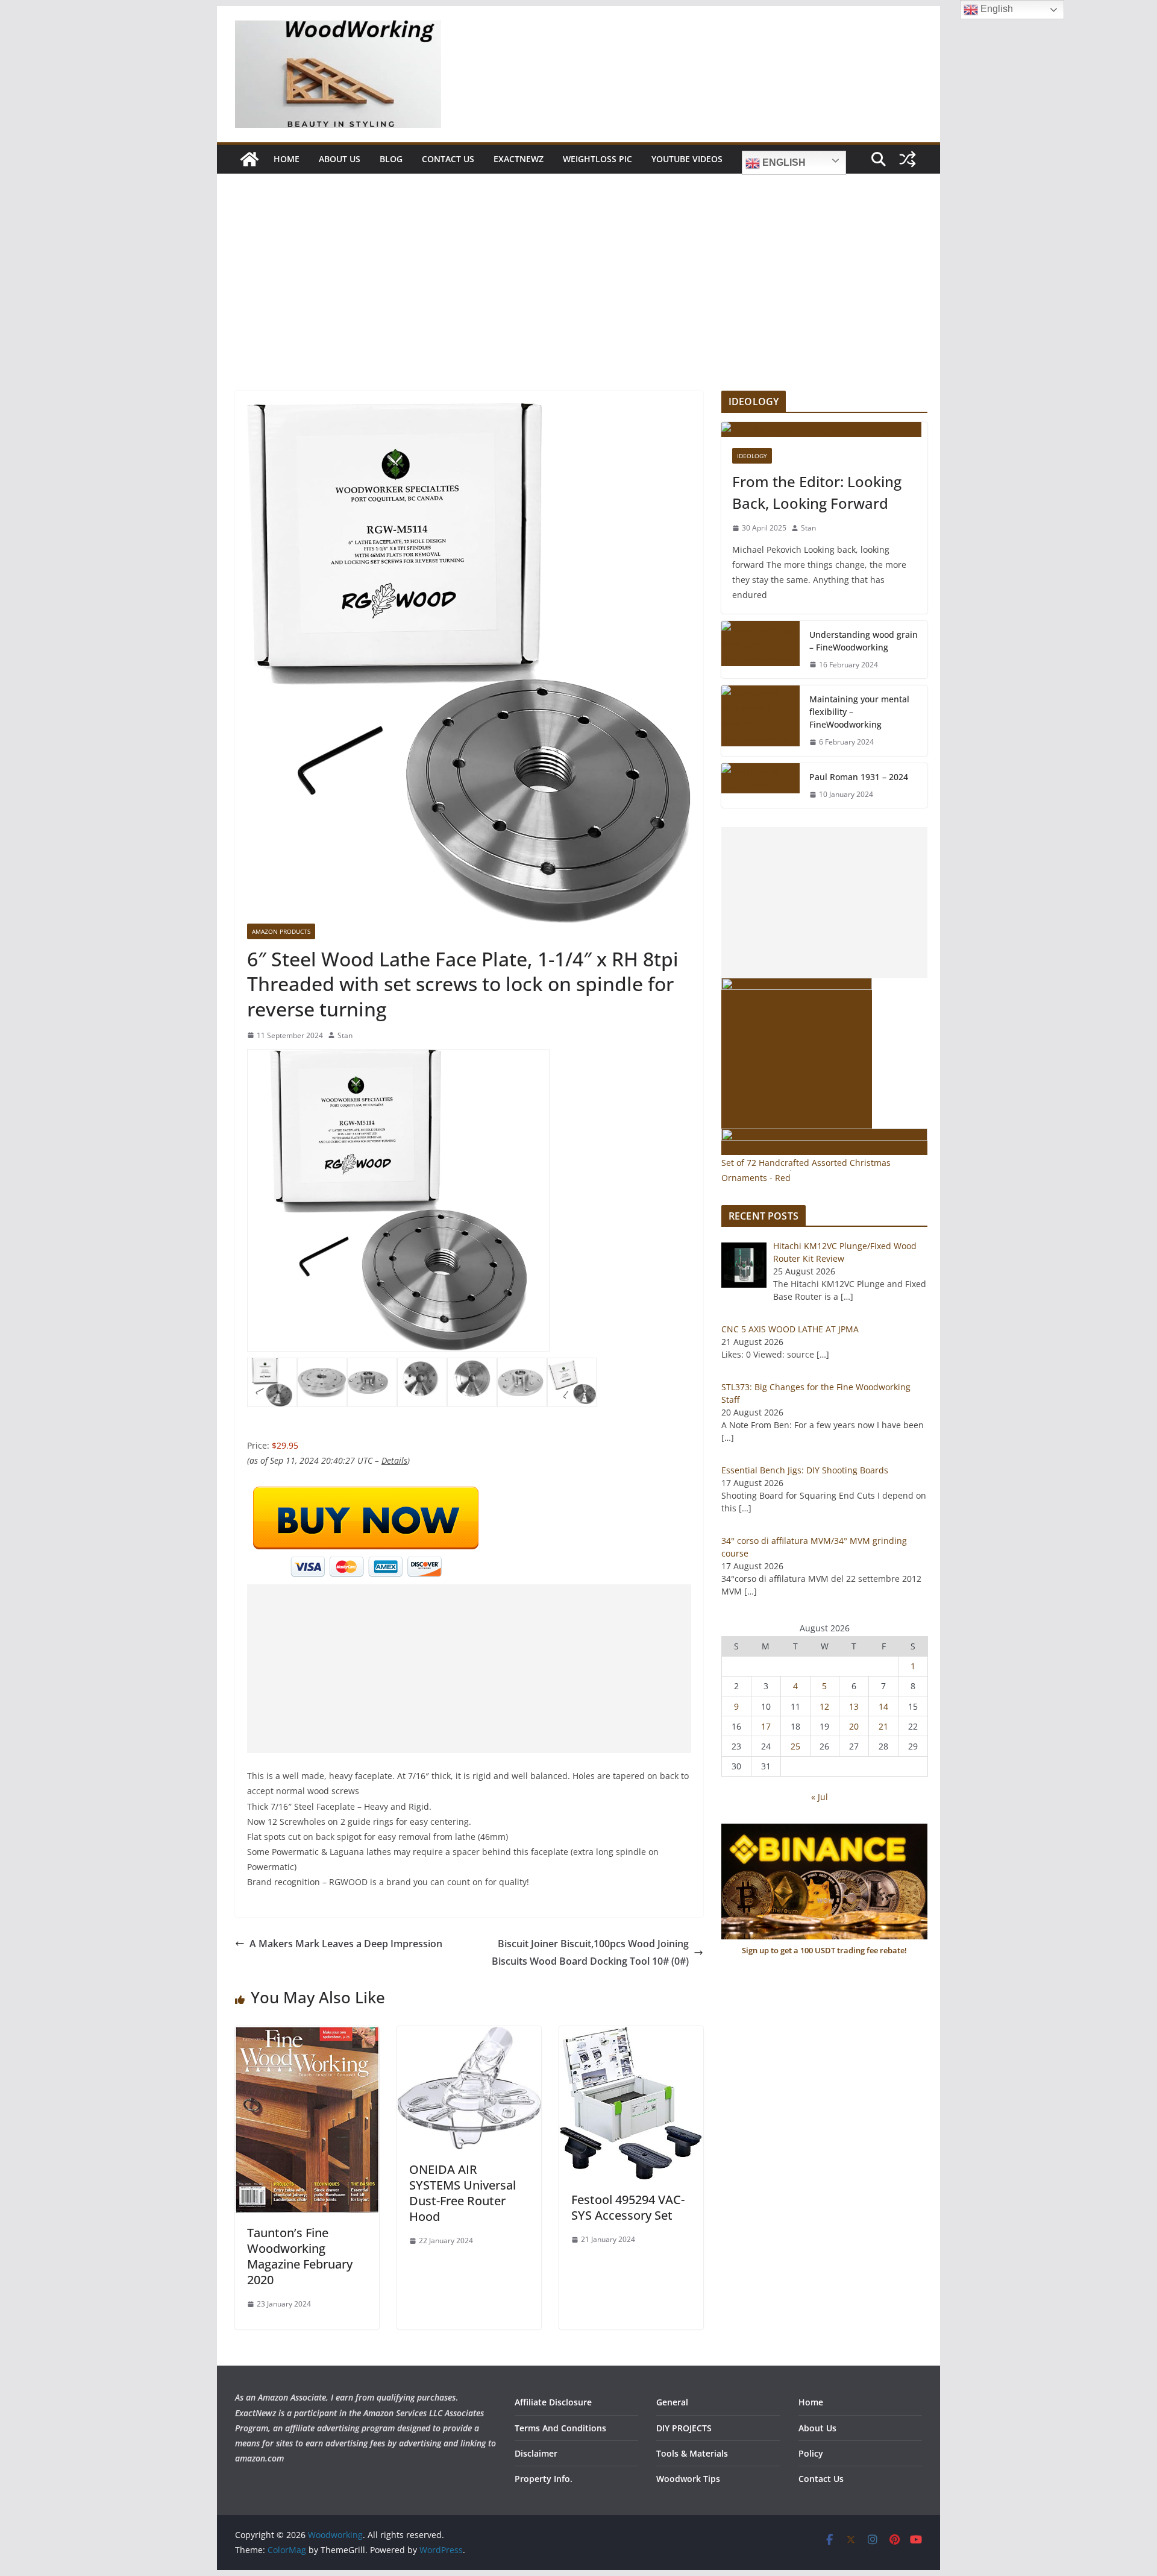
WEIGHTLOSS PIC (597, 159)
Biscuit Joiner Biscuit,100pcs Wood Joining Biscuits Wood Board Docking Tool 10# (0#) (590, 1952)
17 (766, 1726)
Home (287, 159)
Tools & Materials (692, 2453)
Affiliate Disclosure (553, 2402)
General (672, 2402)
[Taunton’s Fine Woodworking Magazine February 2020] (307, 2035)
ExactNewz (519, 159)
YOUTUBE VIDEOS (687, 159)
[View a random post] (908, 159)
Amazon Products (281, 931)
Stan (345, 1035)
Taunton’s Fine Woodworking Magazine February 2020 (300, 2256)
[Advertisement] (578, 300)
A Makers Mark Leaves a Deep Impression (346, 1944)
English (783, 162)
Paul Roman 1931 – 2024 (859, 777)
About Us (340, 159)
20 (854, 1726)
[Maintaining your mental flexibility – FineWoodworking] (760, 721)
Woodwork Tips (688, 2479)
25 (795, 1746)
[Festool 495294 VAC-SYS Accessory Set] (631, 2035)
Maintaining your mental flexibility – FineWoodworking (859, 712)
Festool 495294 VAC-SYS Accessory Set (628, 2207)
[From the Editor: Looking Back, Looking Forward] (824, 430)
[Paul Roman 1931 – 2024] (760, 786)
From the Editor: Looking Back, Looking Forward (817, 492)
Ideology (752, 456)
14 (883, 1706)
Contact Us (448, 159)
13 (854, 1706)
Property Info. (544, 2479)
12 (824, 1706)
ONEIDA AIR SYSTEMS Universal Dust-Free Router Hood (462, 2193)
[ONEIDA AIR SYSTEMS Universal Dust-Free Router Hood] (469, 2035)
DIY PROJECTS (684, 2428)
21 (883, 1726)
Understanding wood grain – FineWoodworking (864, 641)
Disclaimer (536, 2453)
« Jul (820, 1797)
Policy (811, 2453)
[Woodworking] (249, 159)
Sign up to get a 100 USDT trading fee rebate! (824, 1950)
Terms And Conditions (560, 2428)
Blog (391, 159)
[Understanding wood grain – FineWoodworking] (760, 650)
